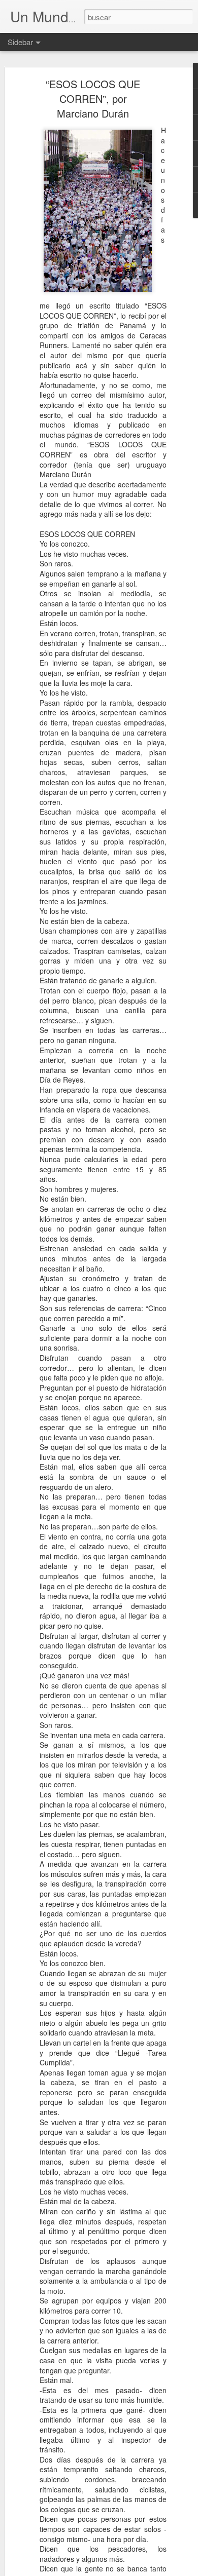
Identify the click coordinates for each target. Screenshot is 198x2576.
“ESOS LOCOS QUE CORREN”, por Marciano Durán (93, 99)
